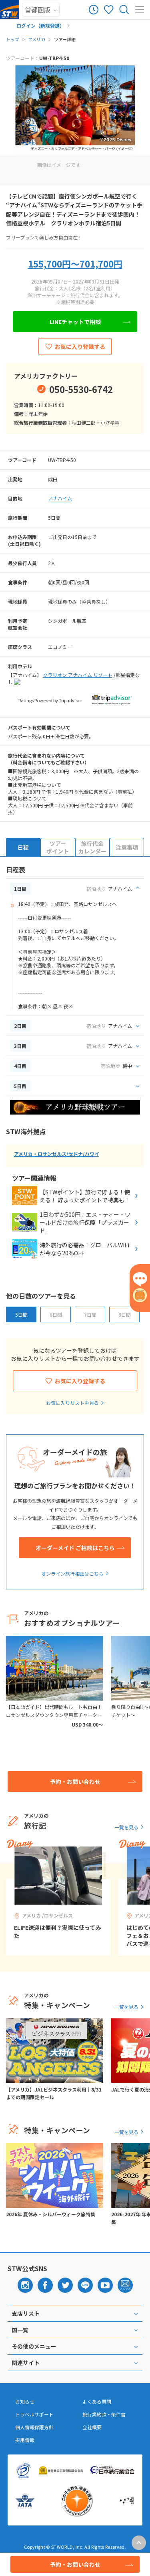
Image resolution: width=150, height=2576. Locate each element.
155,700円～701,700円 (75, 263)
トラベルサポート (34, 2414)
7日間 (90, 1314)
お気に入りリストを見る (72, 1403)
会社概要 (92, 2427)
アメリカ (37, 39)
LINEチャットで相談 (75, 322)
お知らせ (25, 2402)
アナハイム (60, 498)
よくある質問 (97, 2402)
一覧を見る (126, 1827)
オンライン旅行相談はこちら (72, 1574)
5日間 (21, 1314)
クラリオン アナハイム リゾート (78, 675)
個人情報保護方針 (34, 2427)
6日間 (56, 1314)
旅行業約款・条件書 (104, 2414)
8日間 (125, 1314)
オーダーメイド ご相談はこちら (75, 1548)
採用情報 (25, 2440)
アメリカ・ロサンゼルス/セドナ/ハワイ (57, 1154)
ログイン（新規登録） (40, 25)
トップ (13, 39)
